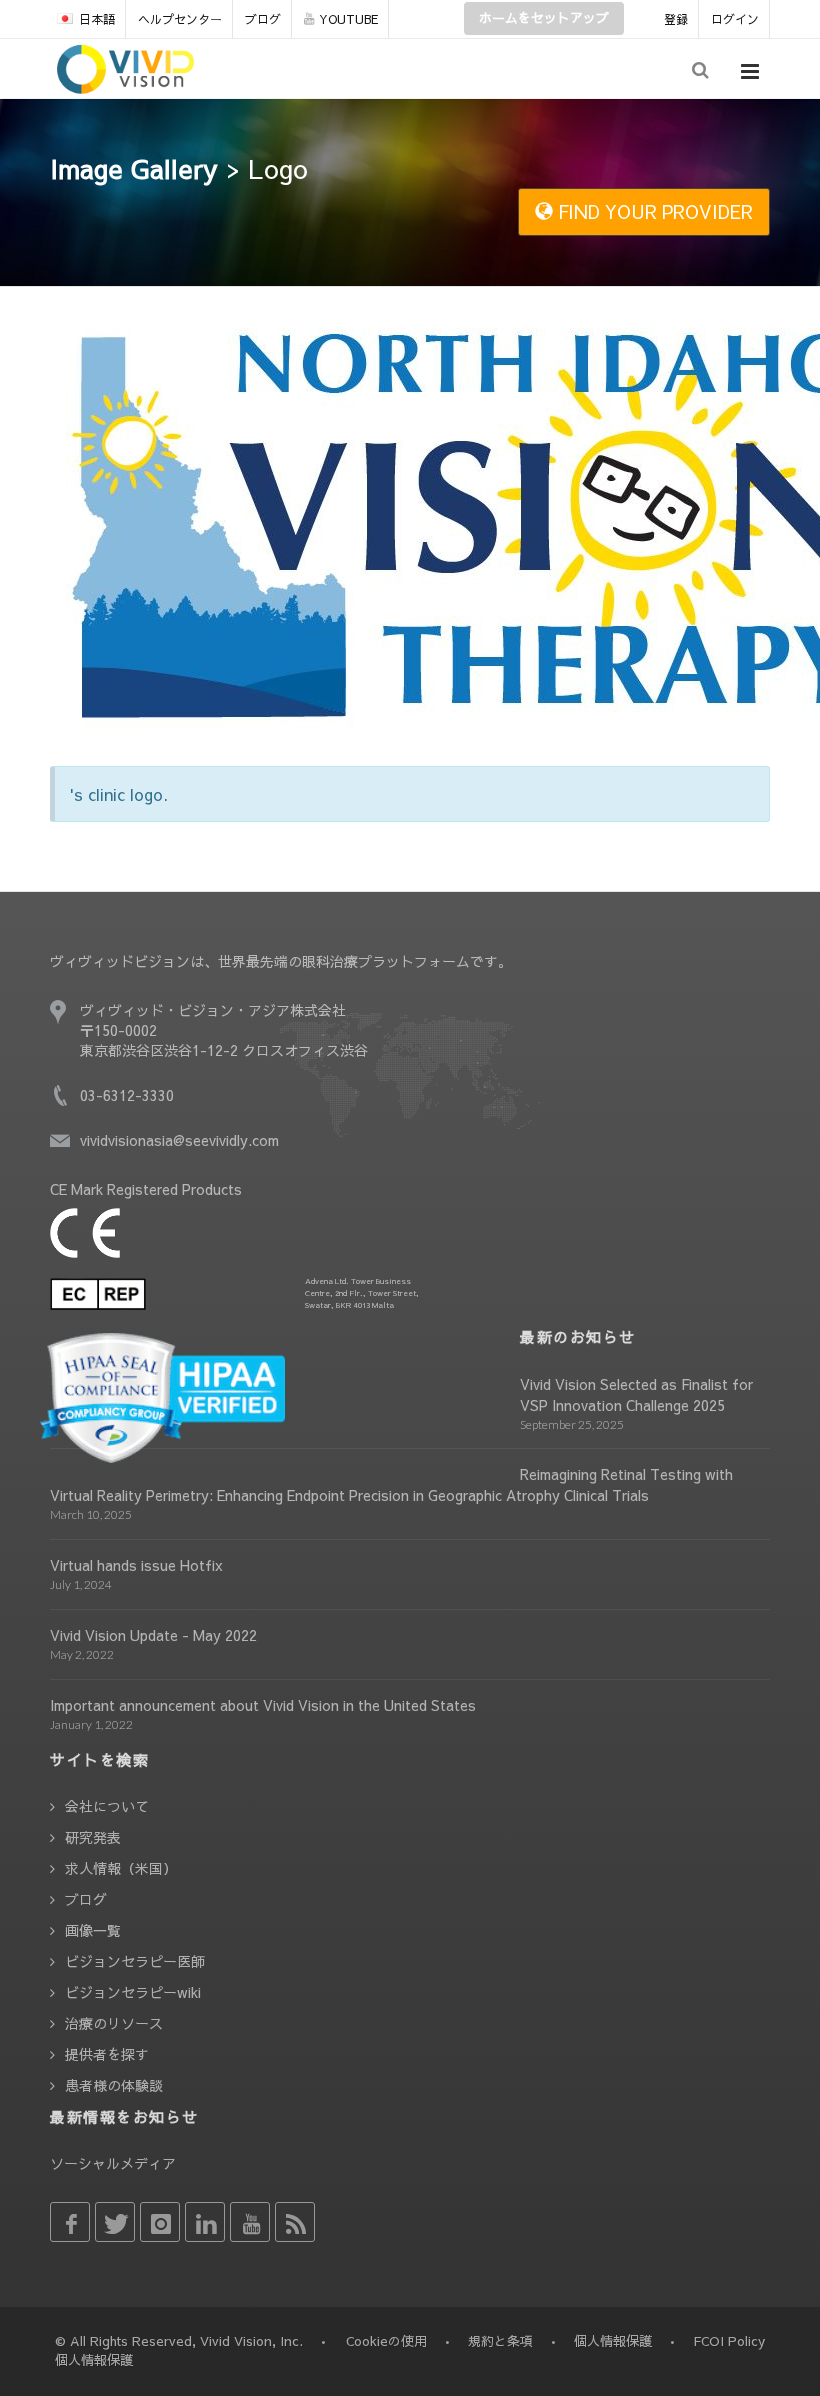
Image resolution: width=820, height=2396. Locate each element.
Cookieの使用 (386, 2341)
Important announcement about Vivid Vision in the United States (263, 1705)
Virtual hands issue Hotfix (136, 1565)
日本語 (97, 19)
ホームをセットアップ (544, 18)
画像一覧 (93, 1930)
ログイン (735, 19)
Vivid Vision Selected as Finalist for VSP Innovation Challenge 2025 (636, 1394)
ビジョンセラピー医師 (135, 1961)
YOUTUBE (348, 19)
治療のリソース (114, 2023)
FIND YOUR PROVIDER (653, 211)
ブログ (263, 19)
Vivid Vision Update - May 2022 (153, 1635)
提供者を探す (107, 2054)
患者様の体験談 (114, 2085)
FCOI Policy (729, 2341)
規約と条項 (500, 2341)
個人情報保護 (613, 2341)
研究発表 (93, 1837)
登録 (676, 19)
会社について (107, 1806)
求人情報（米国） (121, 1868)
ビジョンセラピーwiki (133, 1992)
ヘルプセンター (180, 19)
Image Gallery (134, 168)
